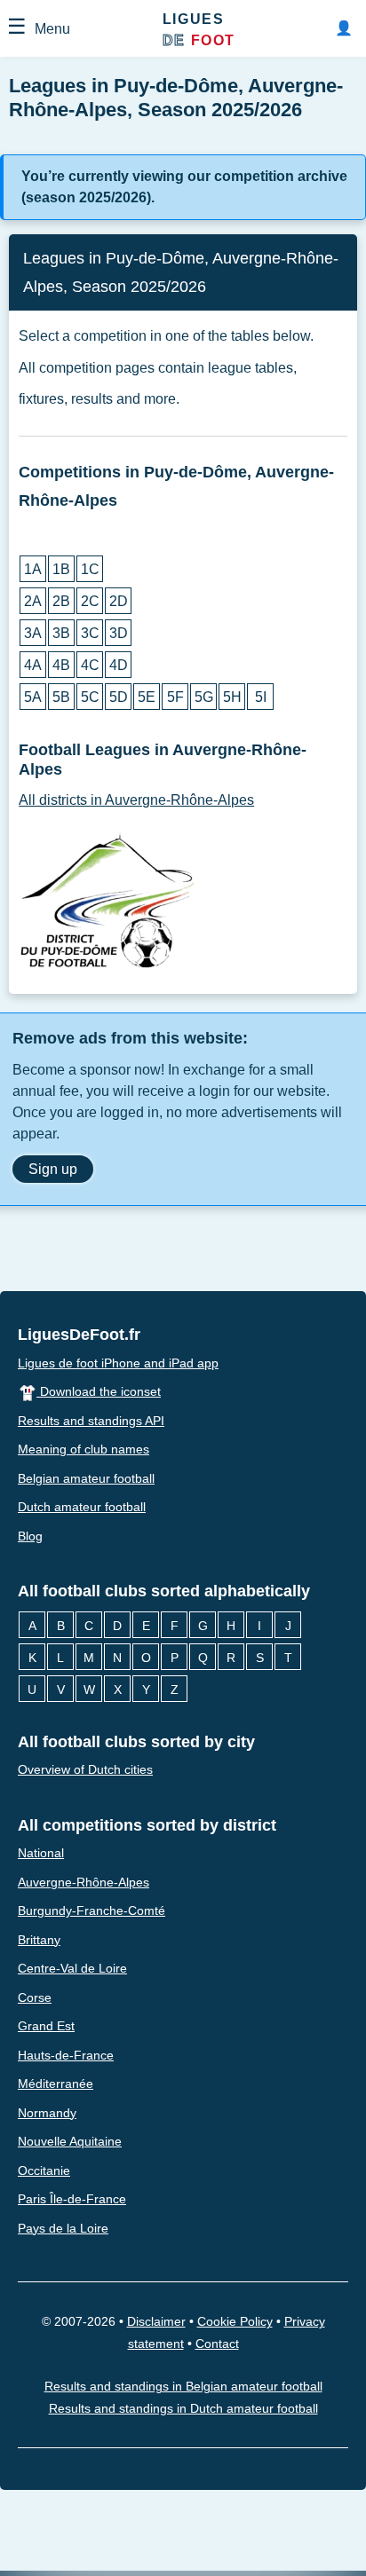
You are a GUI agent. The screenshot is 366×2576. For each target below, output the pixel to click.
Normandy (47, 2113)
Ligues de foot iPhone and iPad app (118, 1363)
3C (90, 633)
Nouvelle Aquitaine (70, 2141)
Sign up (53, 1169)
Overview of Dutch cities (85, 1769)
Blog (30, 1536)
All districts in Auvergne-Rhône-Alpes (136, 800)
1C (90, 569)
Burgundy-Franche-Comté (91, 1910)
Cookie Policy (235, 2321)
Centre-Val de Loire (72, 1968)
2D (119, 601)
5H (232, 697)
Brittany (39, 1940)
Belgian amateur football (86, 1478)
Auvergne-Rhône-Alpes (84, 1882)
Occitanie (44, 2170)
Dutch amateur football (82, 1507)
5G (204, 697)
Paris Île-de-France (72, 2199)
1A (33, 569)
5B (61, 697)
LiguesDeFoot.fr (79, 1335)
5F (175, 697)
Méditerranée (56, 2084)
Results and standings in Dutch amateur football (183, 2408)
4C (90, 665)
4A (33, 665)
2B (61, 601)
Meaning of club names (84, 1449)
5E (147, 697)
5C (90, 697)
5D (119, 697)
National (41, 1853)
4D (119, 665)
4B (61, 665)
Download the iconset (99, 1391)
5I (261, 697)
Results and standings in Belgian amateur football (183, 2387)
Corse (35, 1997)
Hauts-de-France (66, 2055)
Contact (217, 2344)
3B (61, 633)
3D (119, 633)
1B (61, 569)
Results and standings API (91, 1421)
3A (33, 633)
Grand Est (46, 2026)
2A (33, 601)
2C (90, 601)
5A (33, 697)
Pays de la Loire (63, 2228)
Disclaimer (156, 2321)
